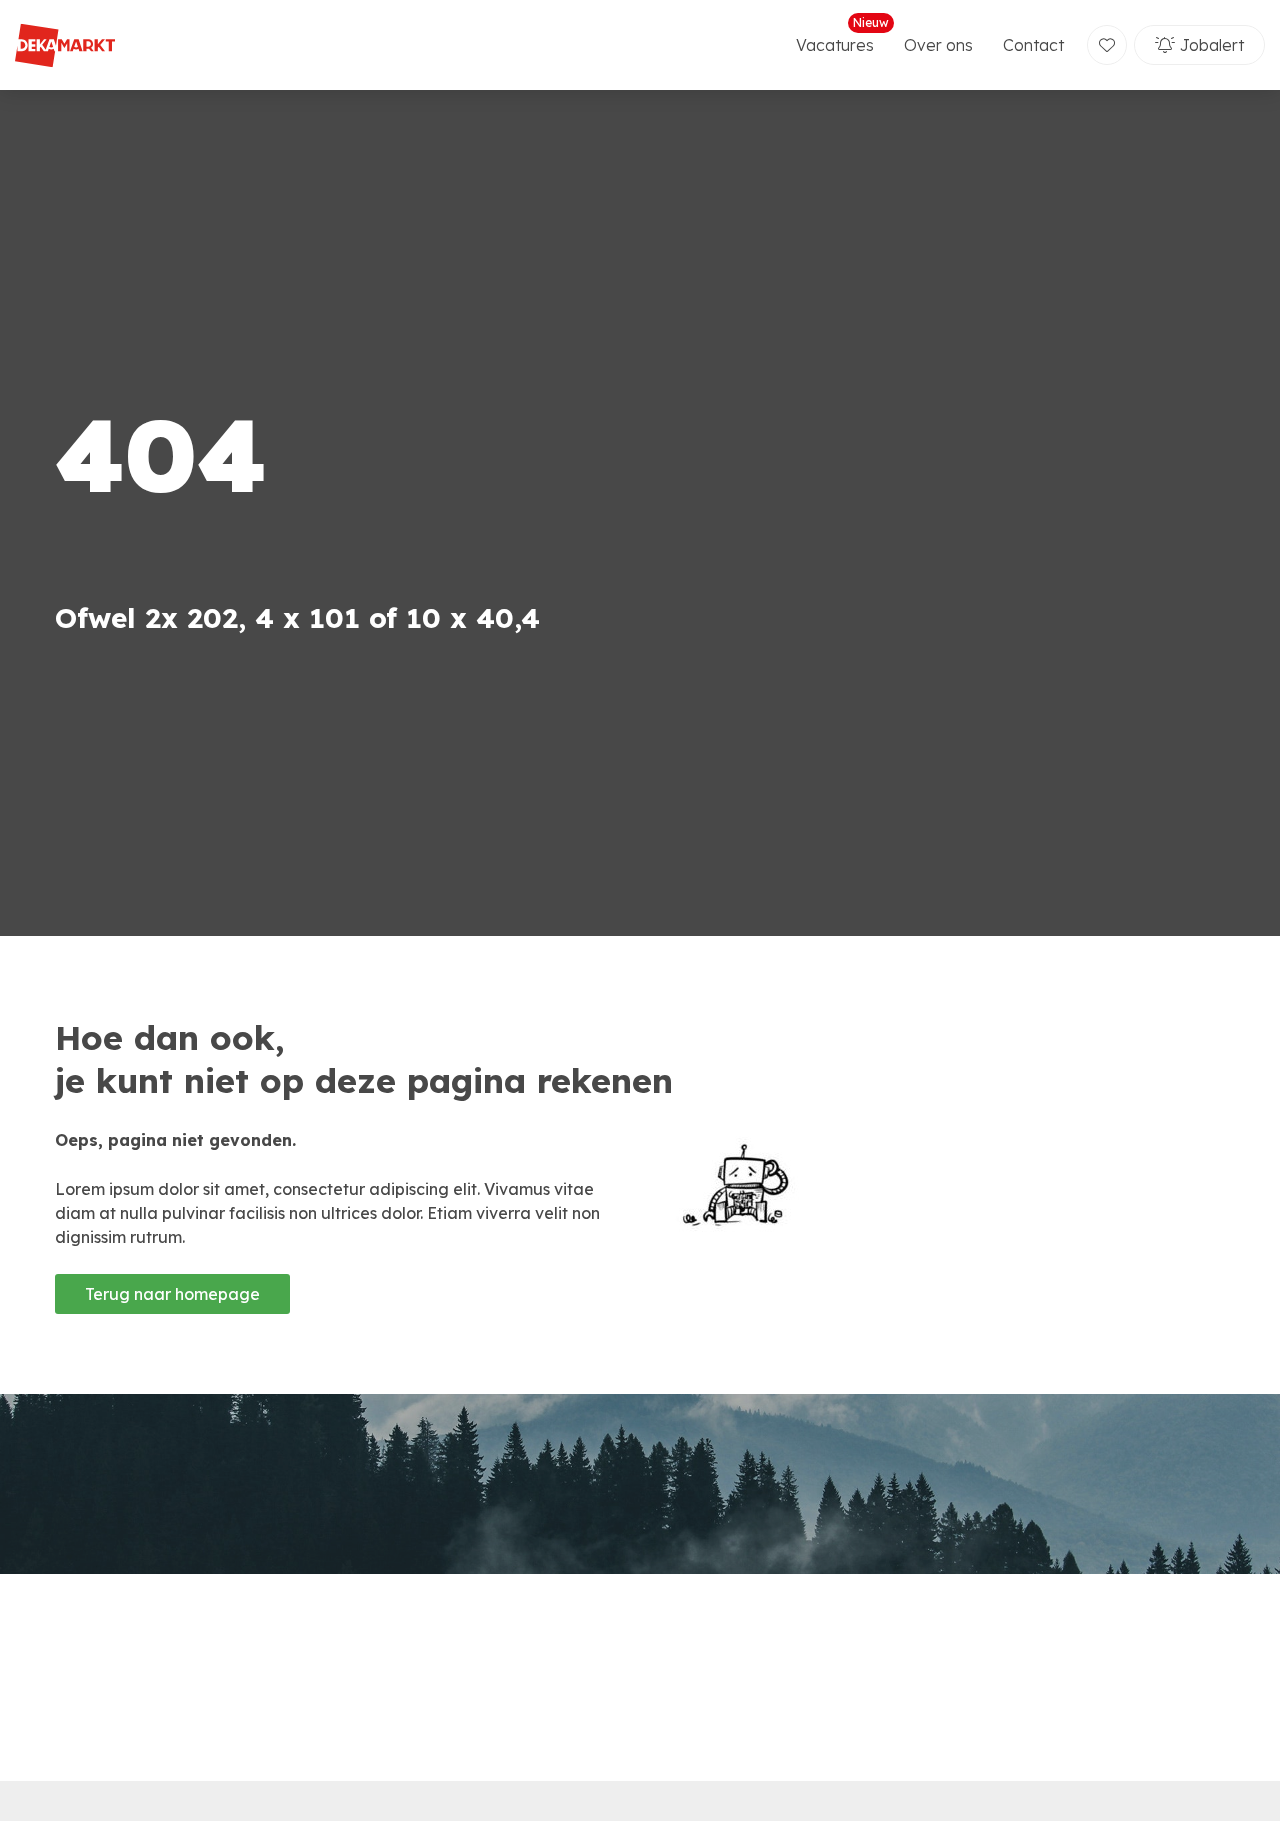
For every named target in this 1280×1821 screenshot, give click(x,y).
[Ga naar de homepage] (65, 45)
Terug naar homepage (172, 1294)
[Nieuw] (1107, 45)
